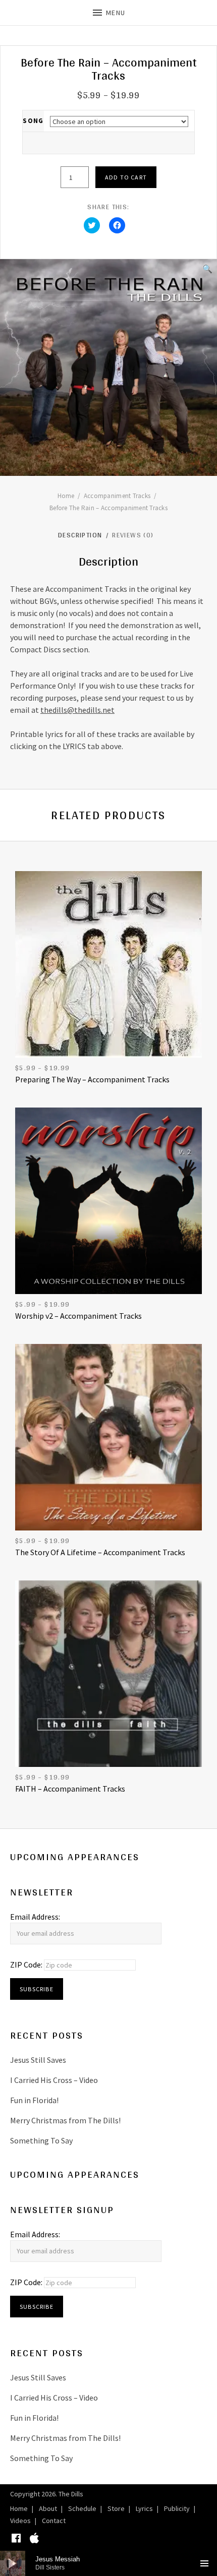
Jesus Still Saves (38, 2060)
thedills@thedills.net (77, 710)
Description (81, 535)
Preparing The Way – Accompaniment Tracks (92, 1079)
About (48, 2508)
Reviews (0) (134, 535)
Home (66, 496)
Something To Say (41, 2140)
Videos (20, 2521)
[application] (108, 2563)
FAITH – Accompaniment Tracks (70, 1789)
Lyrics (144, 2508)
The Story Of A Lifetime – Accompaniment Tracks (100, 1552)
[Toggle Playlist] (204, 2563)
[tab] (84, 535)
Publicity (177, 2508)
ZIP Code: (27, 1965)
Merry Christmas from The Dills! (65, 2120)
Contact (54, 2521)
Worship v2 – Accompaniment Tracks (78, 1316)
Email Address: (35, 1917)
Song (33, 121)
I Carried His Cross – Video (54, 2080)
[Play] (13, 2563)
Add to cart (126, 177)
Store (116, 2508)
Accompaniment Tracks (117, 496)
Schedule (82, 2508)
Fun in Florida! (34, 2100)
